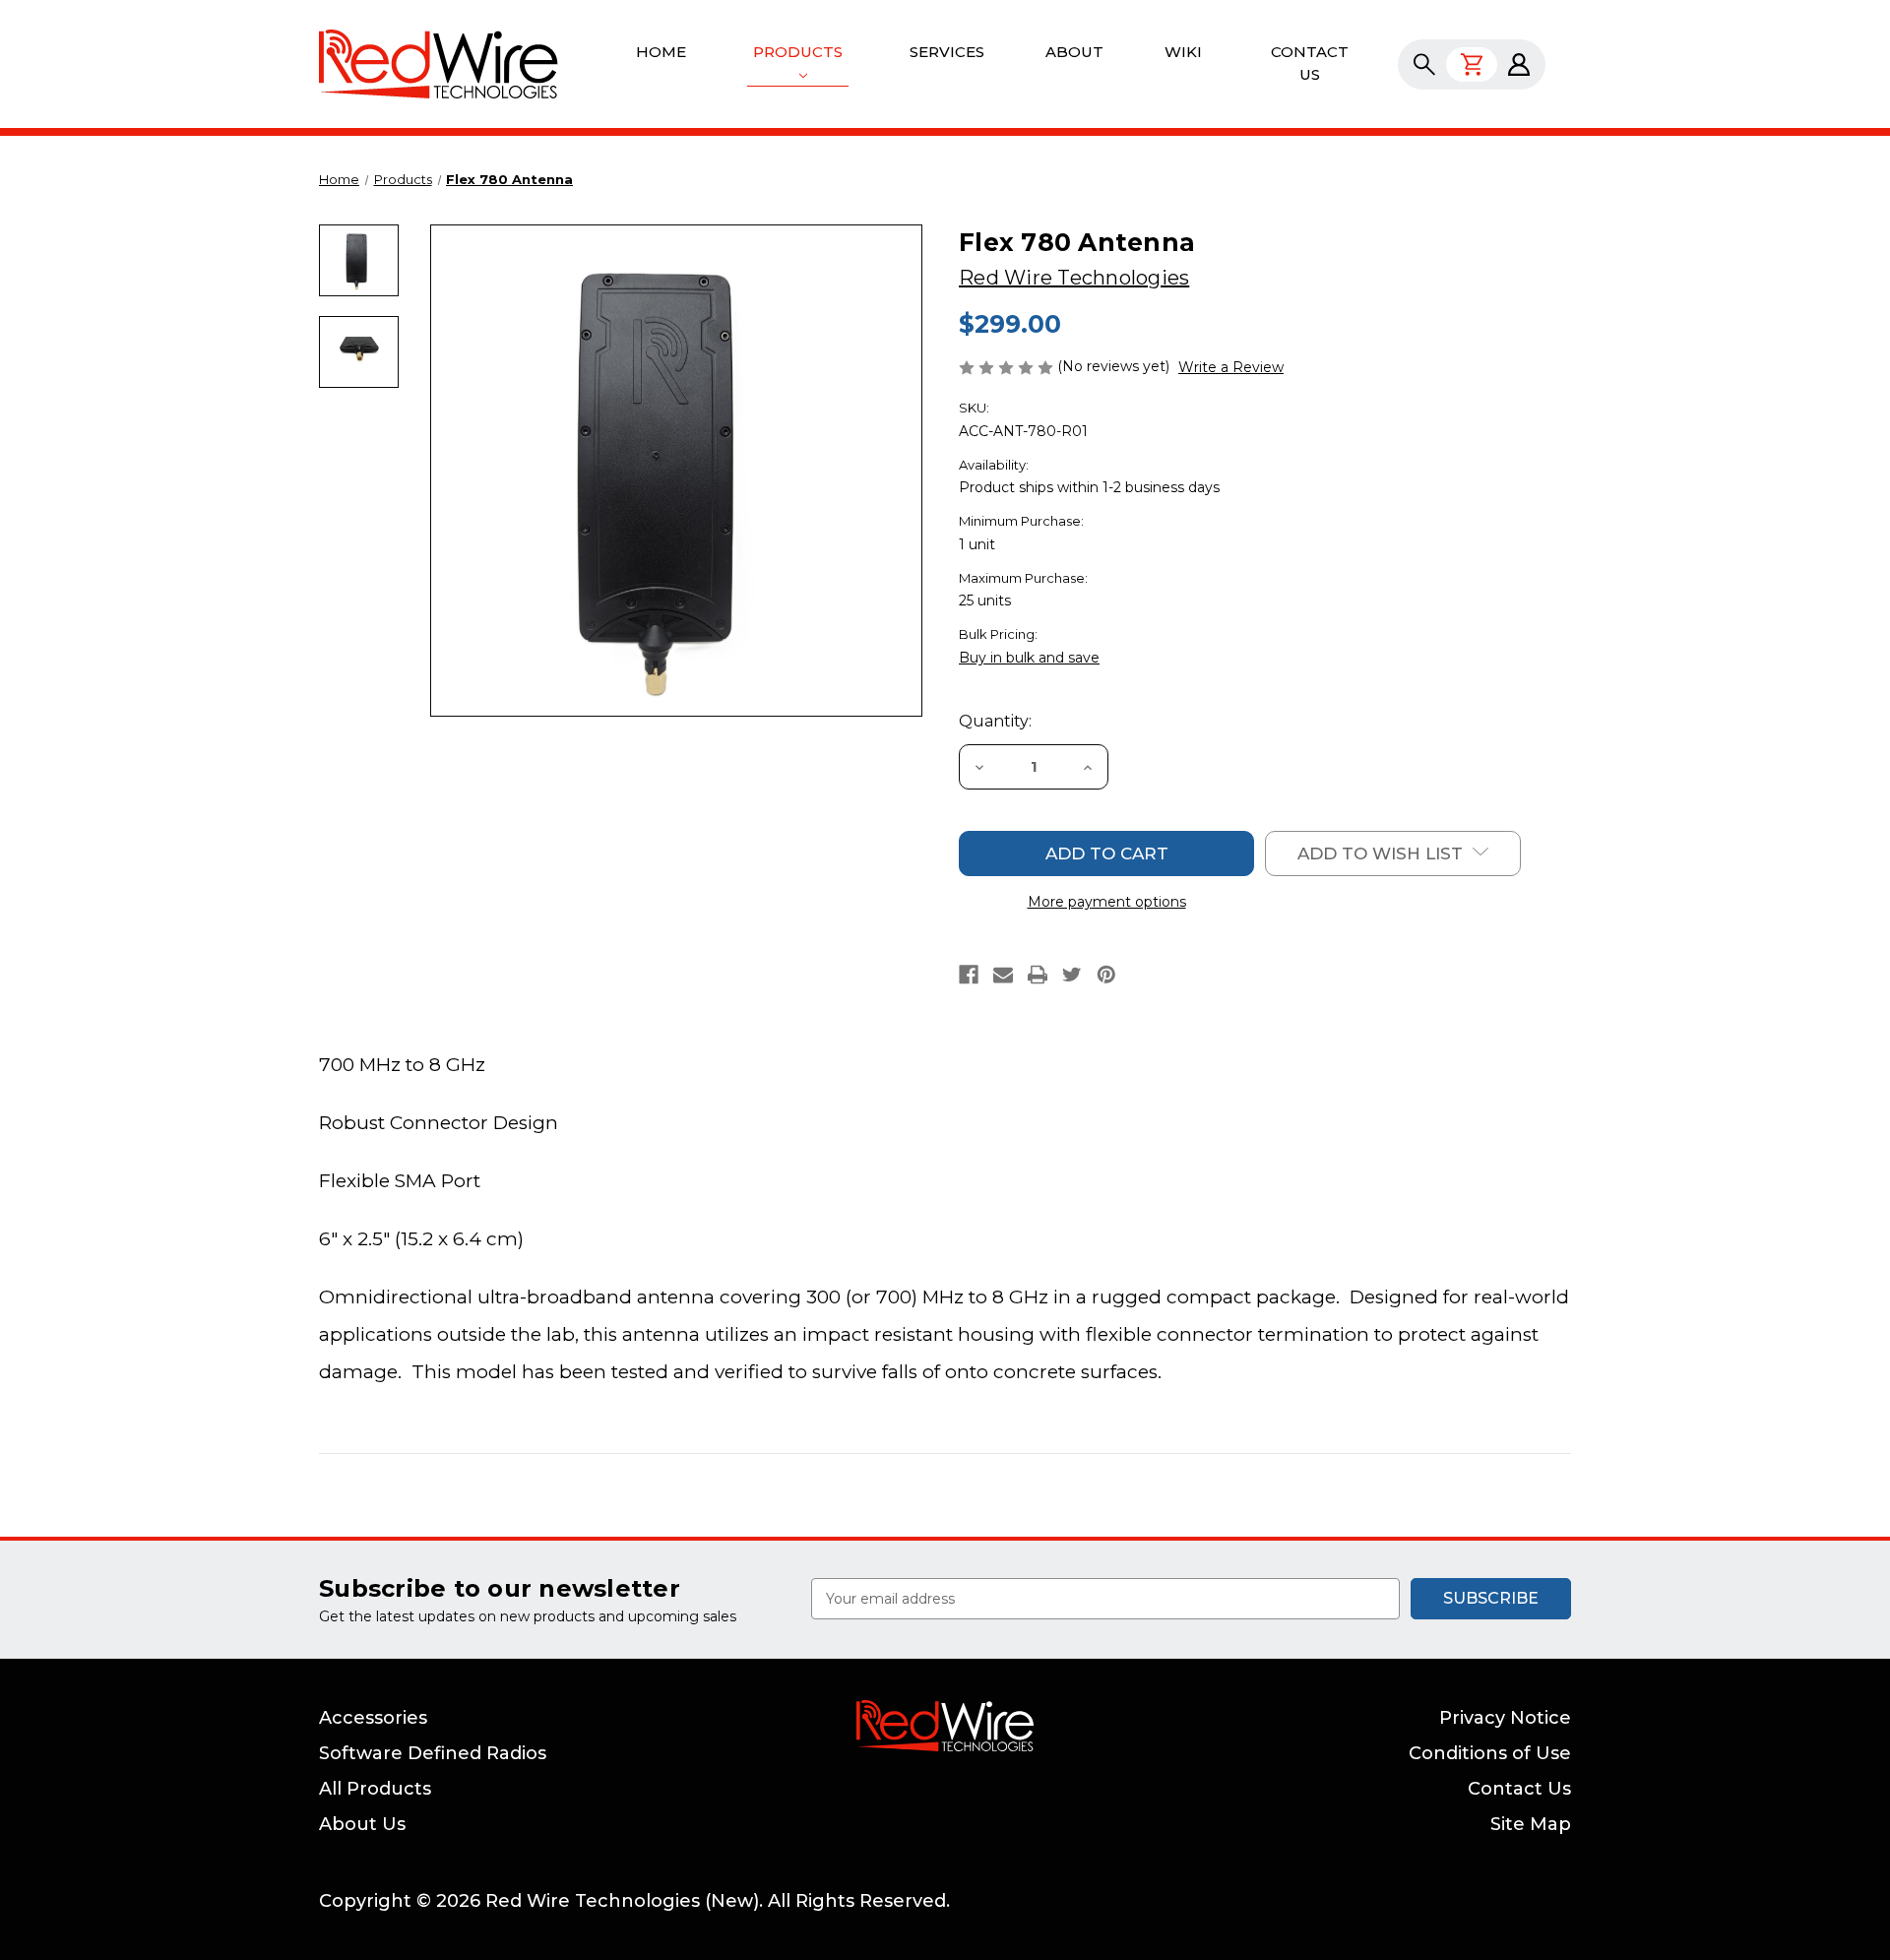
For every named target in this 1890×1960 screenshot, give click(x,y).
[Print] (1038, 975)
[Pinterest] (1106, 975)
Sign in (1519, 64)
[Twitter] (1072, 975)
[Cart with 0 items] (1472, 64)
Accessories (373, 1718)
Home (661, 52)
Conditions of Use (1490, 1753)
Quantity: (995, 721)
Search (1424, 64)
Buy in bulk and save (1029, 658)
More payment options (1107, 902)
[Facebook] (969, 975)
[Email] (1003, 975)
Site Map (1531, 1824)
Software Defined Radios (433, 1753)
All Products (375, 1789)
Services (947, 52)
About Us (362, 1824)
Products (798, 52)
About (1074, 52)
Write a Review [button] (1231, 367)
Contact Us (1310, 63)
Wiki (1183, 52)
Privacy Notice (1505, 1718)
